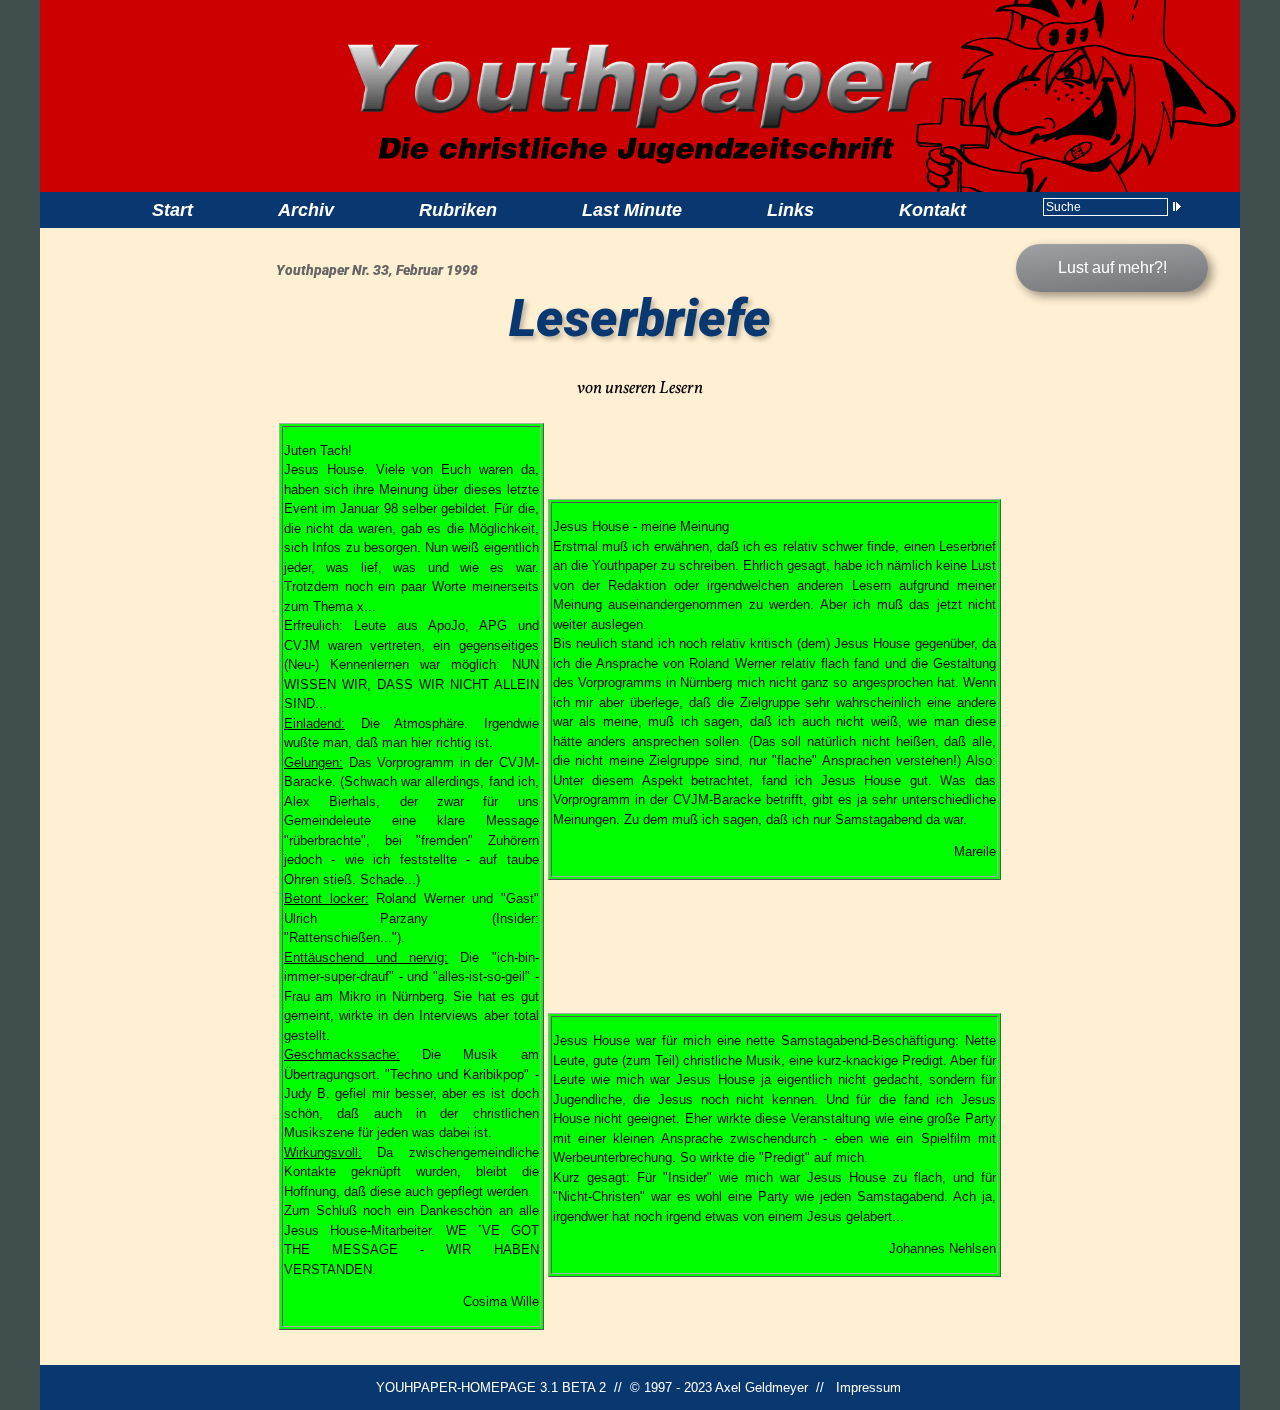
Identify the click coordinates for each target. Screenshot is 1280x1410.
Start (172, 210)
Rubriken (458, 210)
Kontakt (932, 210)
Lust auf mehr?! (1112, 267)
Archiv (306, 210)
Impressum (868, 1387)
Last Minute (632, 210)
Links (790, 210)
